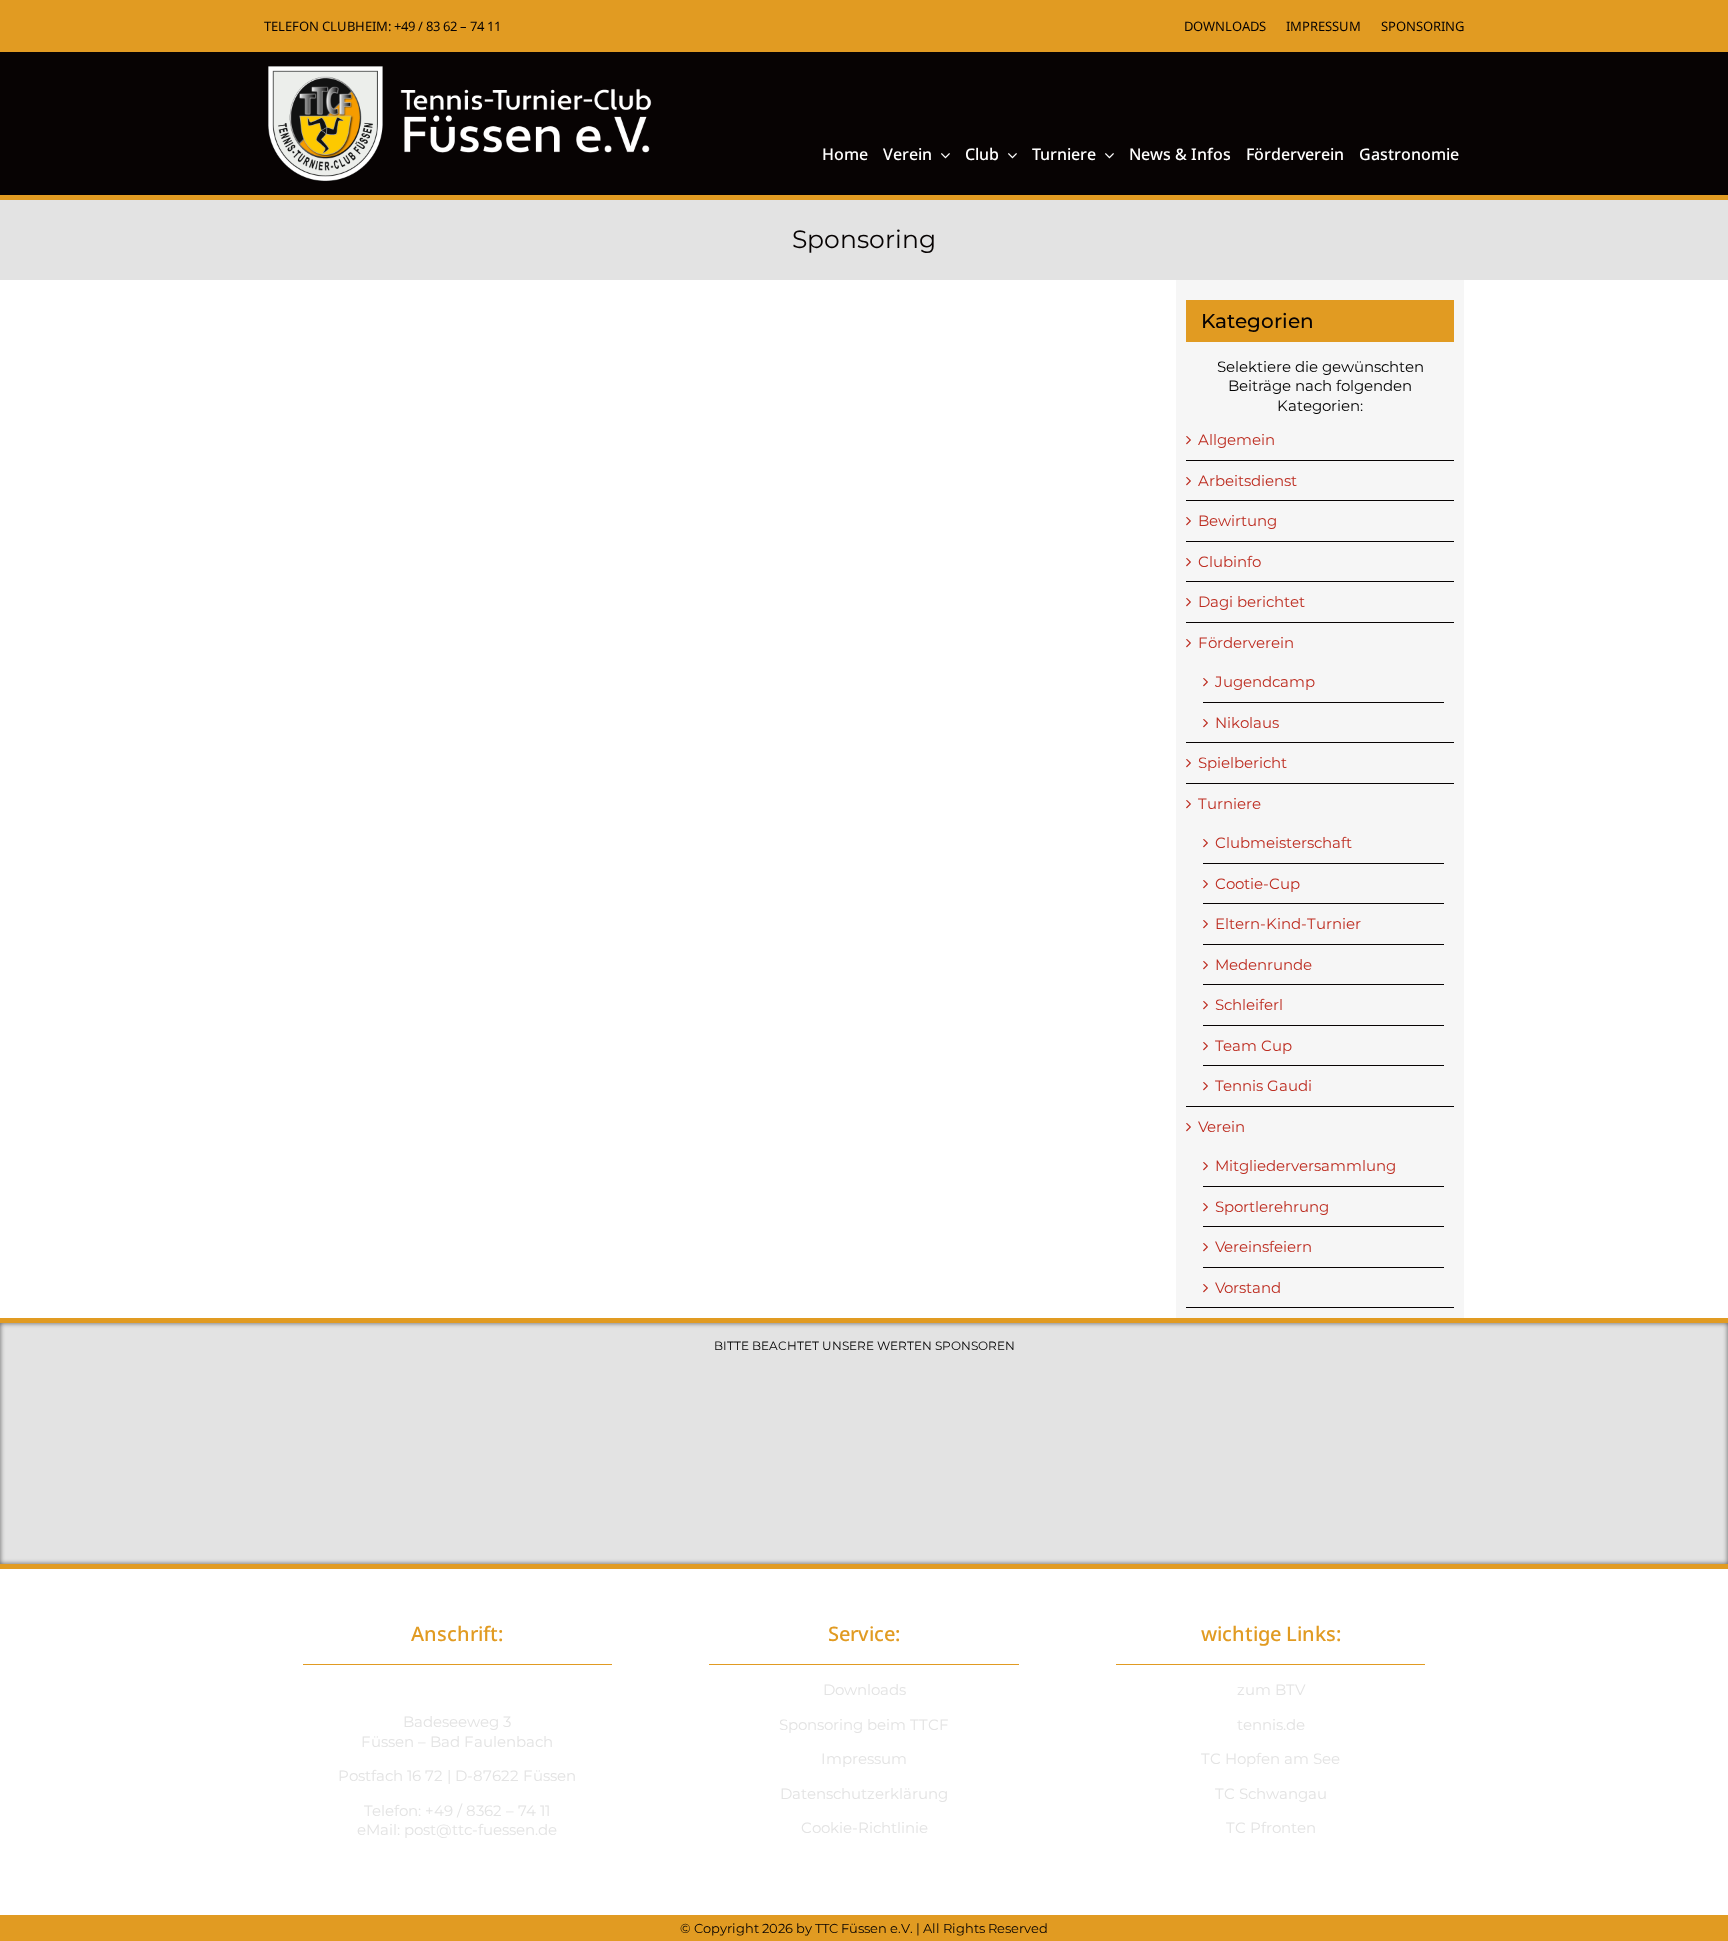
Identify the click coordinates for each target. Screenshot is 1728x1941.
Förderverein (1246, 642)
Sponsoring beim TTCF (864, 1724)
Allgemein (1236, 439)
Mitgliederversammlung (1305, 1165)
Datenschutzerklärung (864, 1793)
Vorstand (1248, 1287)
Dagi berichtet (1251, 601)
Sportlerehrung (1272, 1206)
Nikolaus (1247, 722)
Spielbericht (1242, 762)
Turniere (1229, 803)
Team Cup (1253, 1045)
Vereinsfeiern (1263, 1246)
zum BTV (1271, 1689)
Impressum (864, 1758)
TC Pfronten (1271, 1827)
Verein (1221, 1126)
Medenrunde (1263, 964)
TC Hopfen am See (1270, 1758)
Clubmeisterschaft (1283, 842)
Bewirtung (1237, 520)
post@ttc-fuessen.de (480, 1829)
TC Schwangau (1271, 1793)
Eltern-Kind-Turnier (1288, 923)
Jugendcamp (1265, 681)
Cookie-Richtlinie (864, 1827)
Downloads (864, 1689)
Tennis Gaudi (1263, 1085)
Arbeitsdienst (1247, 480)
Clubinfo (1229, 561)
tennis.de (1271, 1724)
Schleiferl (1249, 1004)
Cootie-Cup (1257, 883)
